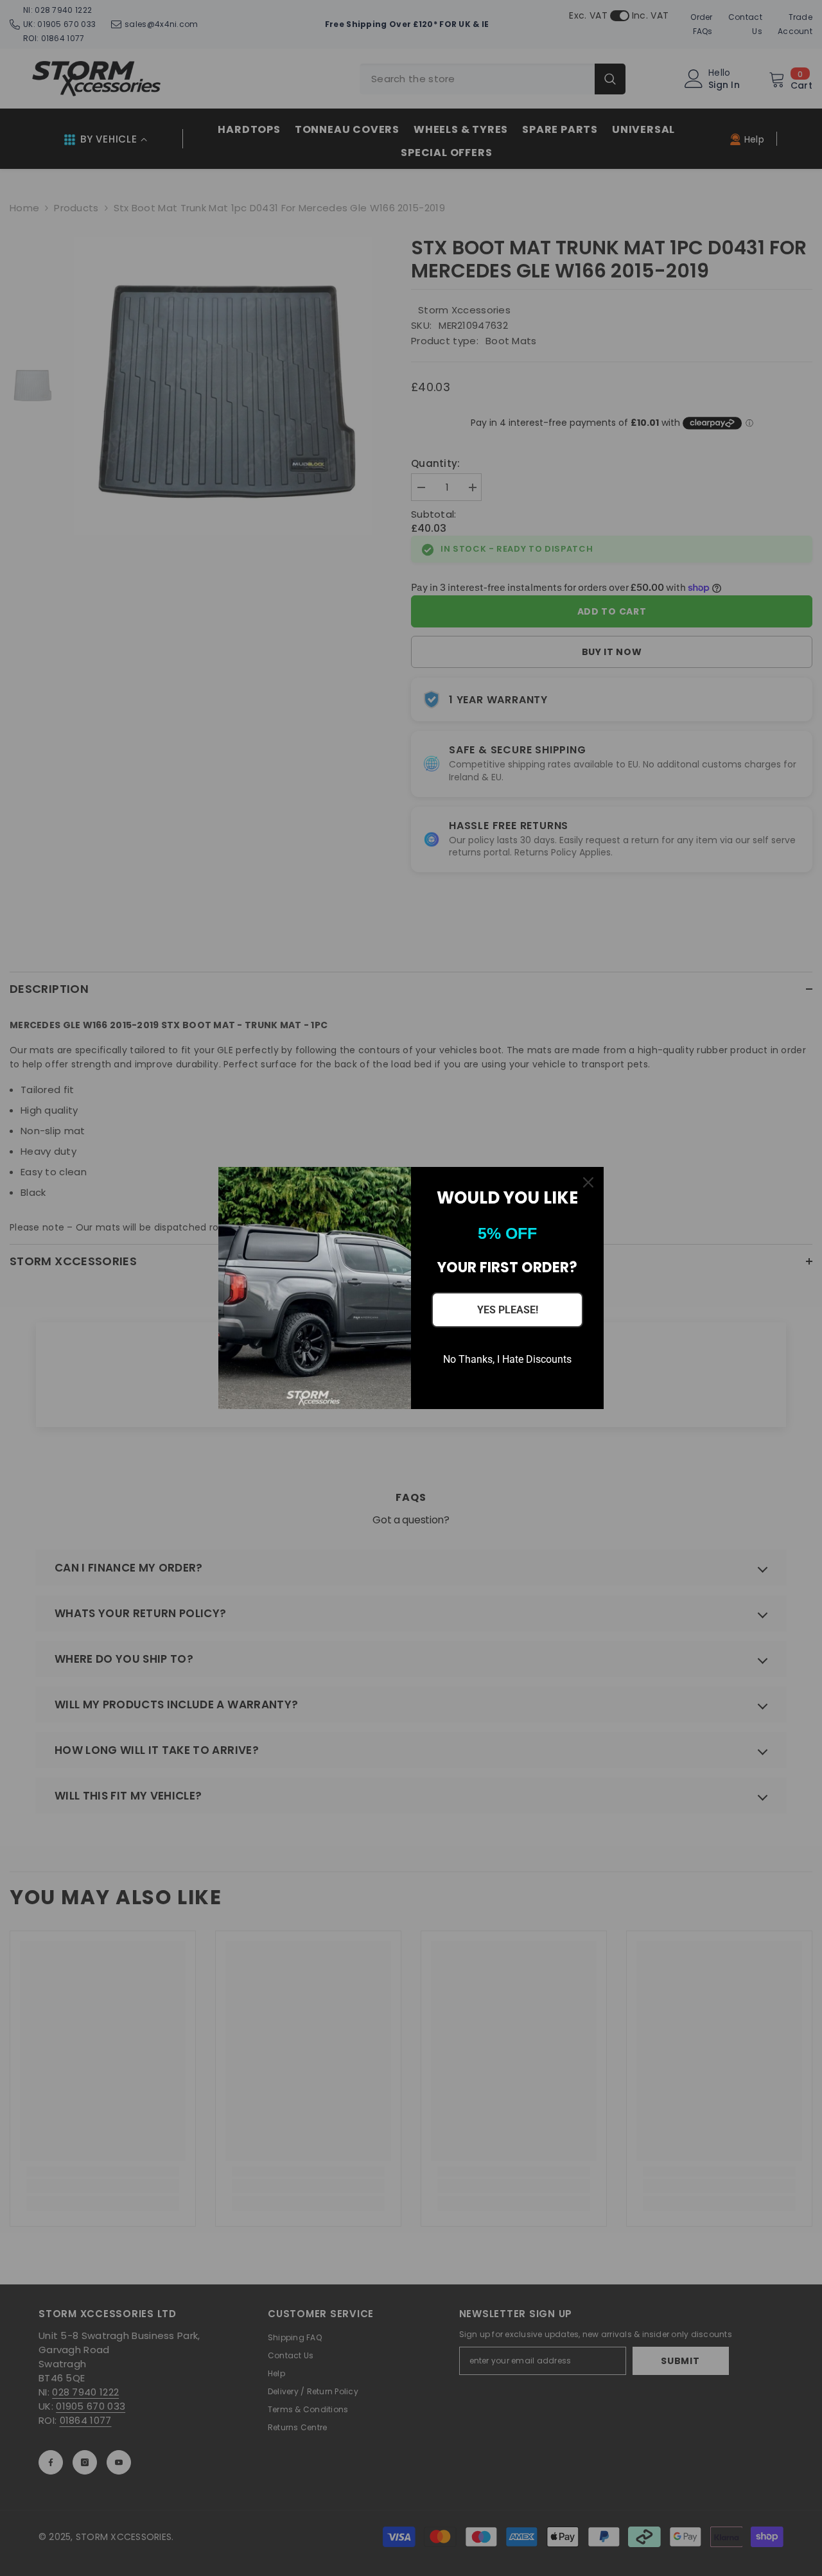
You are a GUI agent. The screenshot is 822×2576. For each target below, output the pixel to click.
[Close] (588, 1182)
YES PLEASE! (508, 1310)
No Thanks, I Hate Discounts (507, 1359)
